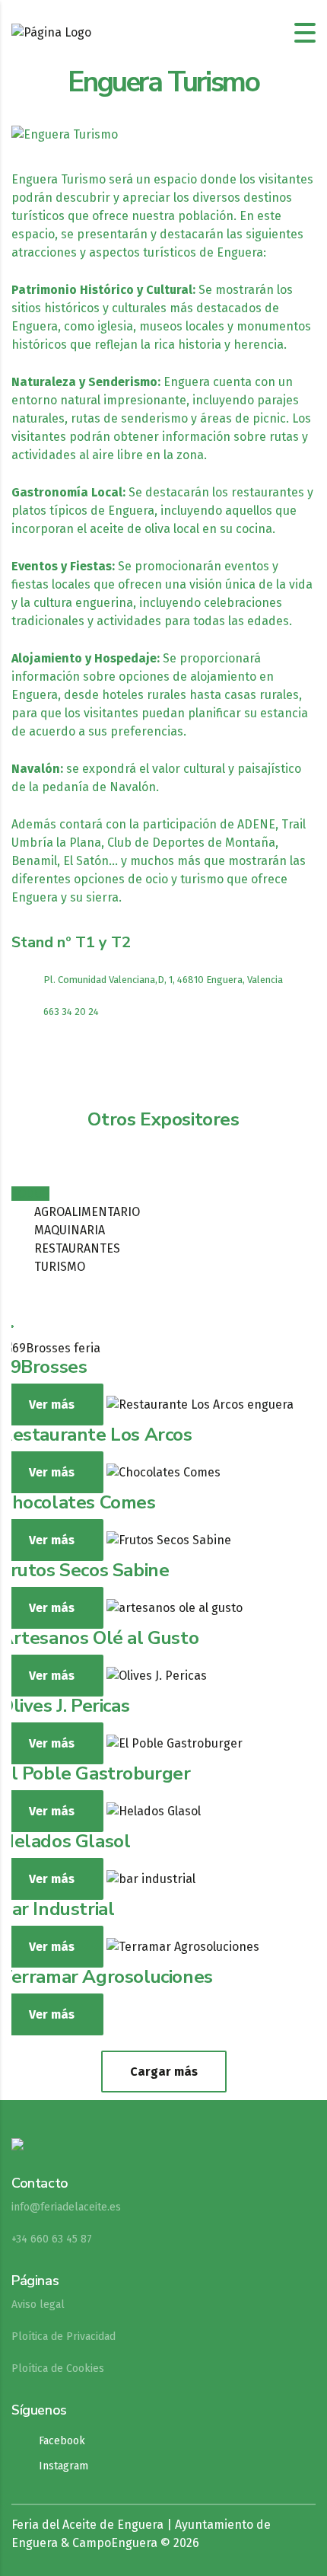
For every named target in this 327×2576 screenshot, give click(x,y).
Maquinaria (70, 1230)
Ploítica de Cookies (58, 2369)
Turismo (60, 1267)
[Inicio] (51, 32)
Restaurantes (77, 1248)
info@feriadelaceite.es (66, 2207)
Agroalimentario (87, 1212)
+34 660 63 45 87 (52, 2239)
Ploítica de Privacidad (63, 2337)
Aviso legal (38, 2305)
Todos (30, 1194)
